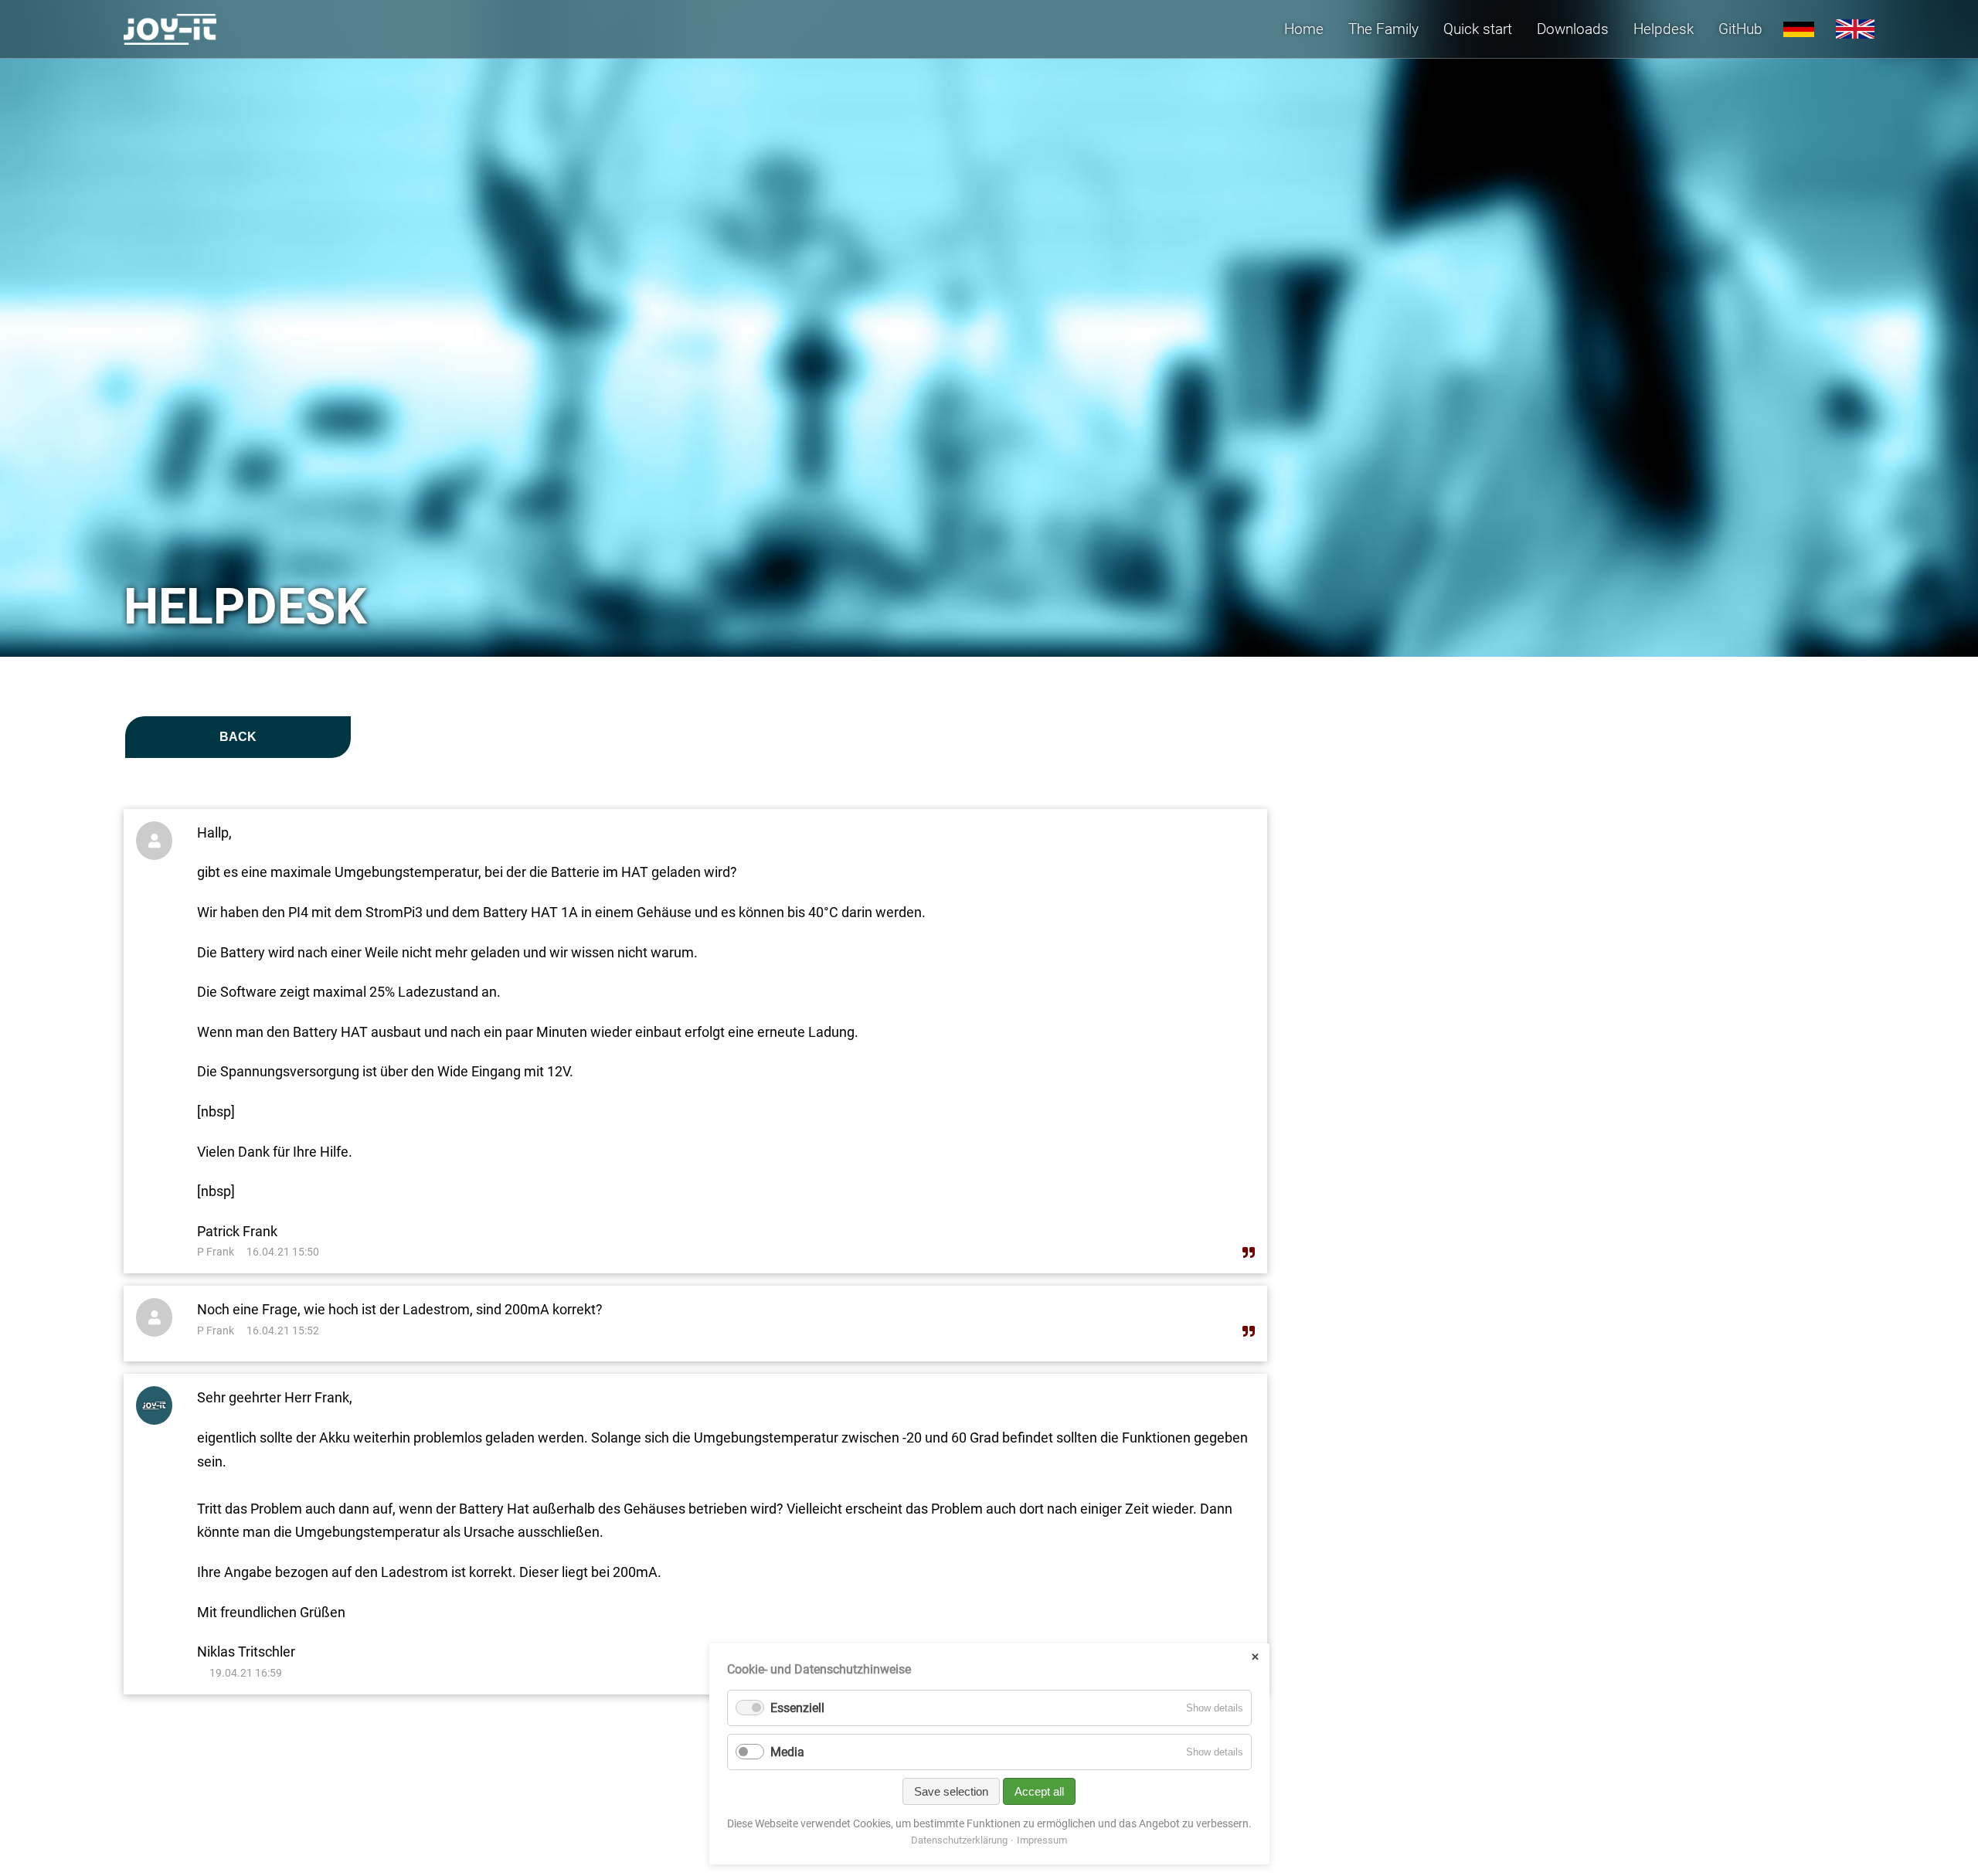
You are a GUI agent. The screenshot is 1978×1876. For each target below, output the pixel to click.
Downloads (1573, 29)
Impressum (1042, 1840)
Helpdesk (1664, 29)
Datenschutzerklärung (959, 1840)
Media (787, 1752)
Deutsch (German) (1799, 29)
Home (1304, 29)
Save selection (951, 1791)
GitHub (1740, 29)
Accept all (1039, 1791)
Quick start (1478, 29)
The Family (1383, 29)
